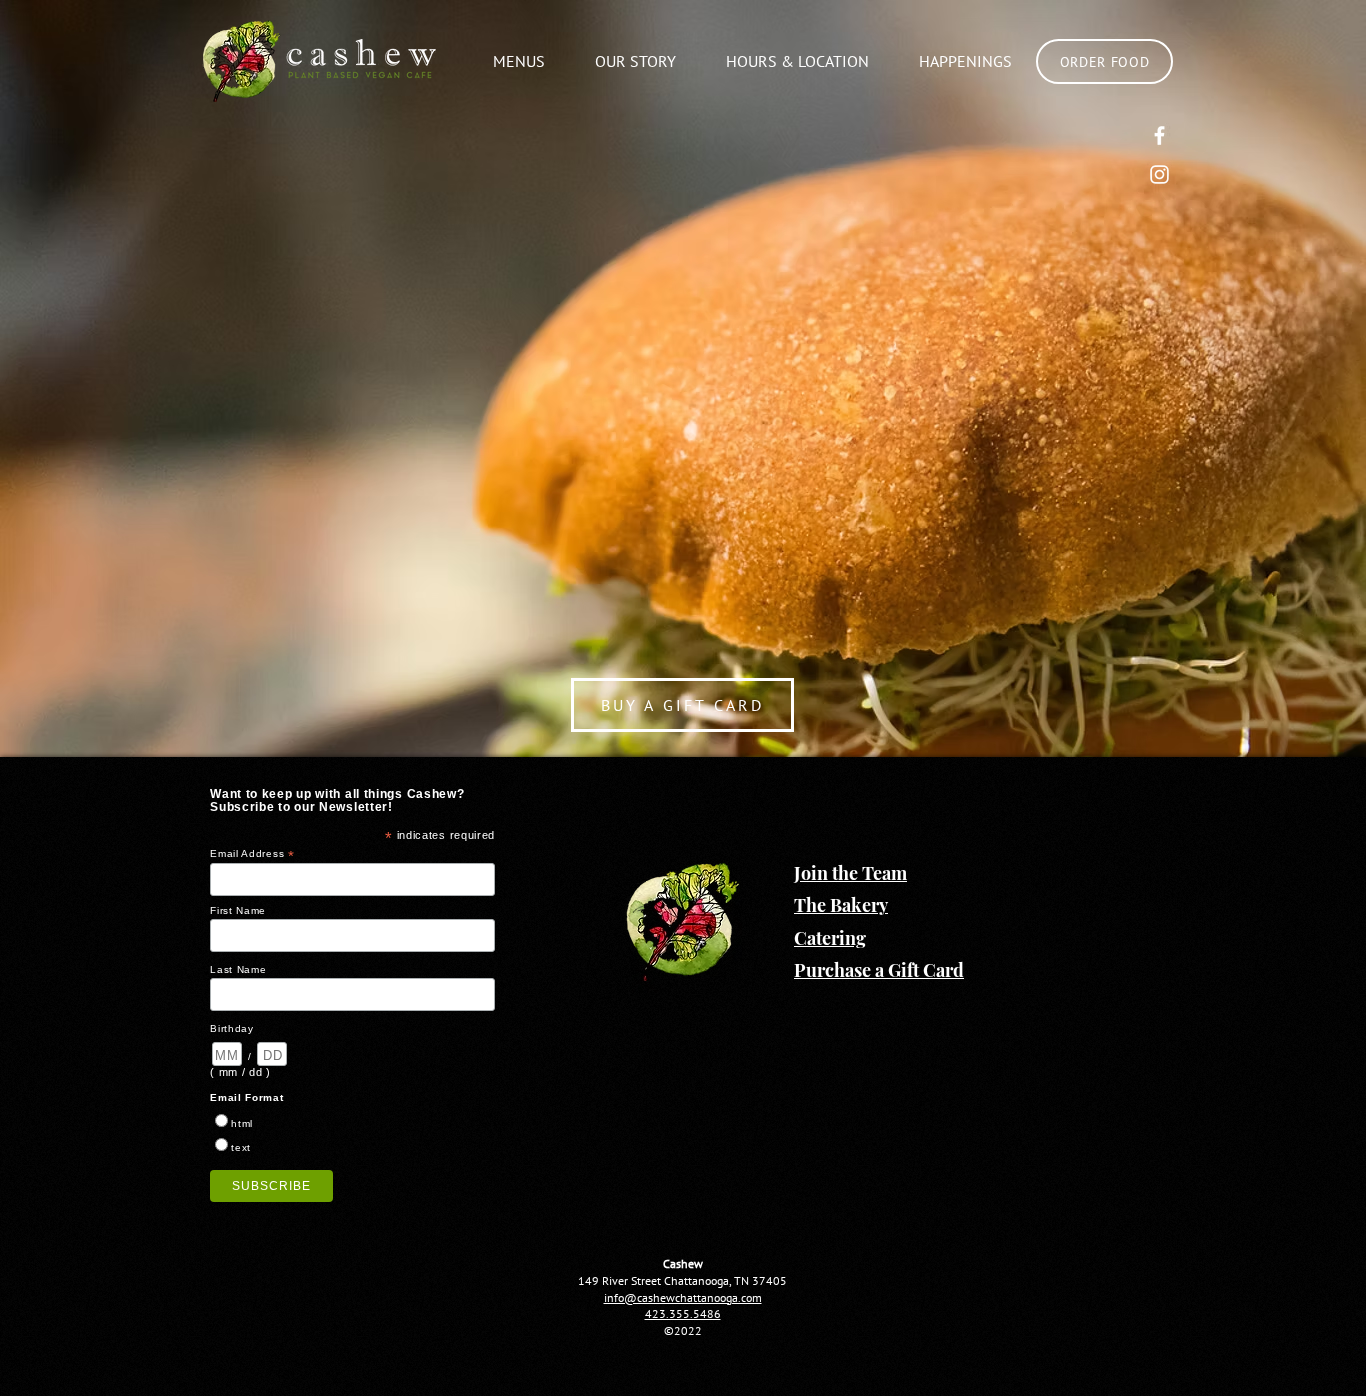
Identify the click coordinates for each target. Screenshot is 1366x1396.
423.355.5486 (683, 1313)
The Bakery (841, 905)
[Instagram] (1159, 174)
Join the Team (850, 873)
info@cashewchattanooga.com (683, 1297)
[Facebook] (1159, 135)
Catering (830, 938)
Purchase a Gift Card (879, 970)
